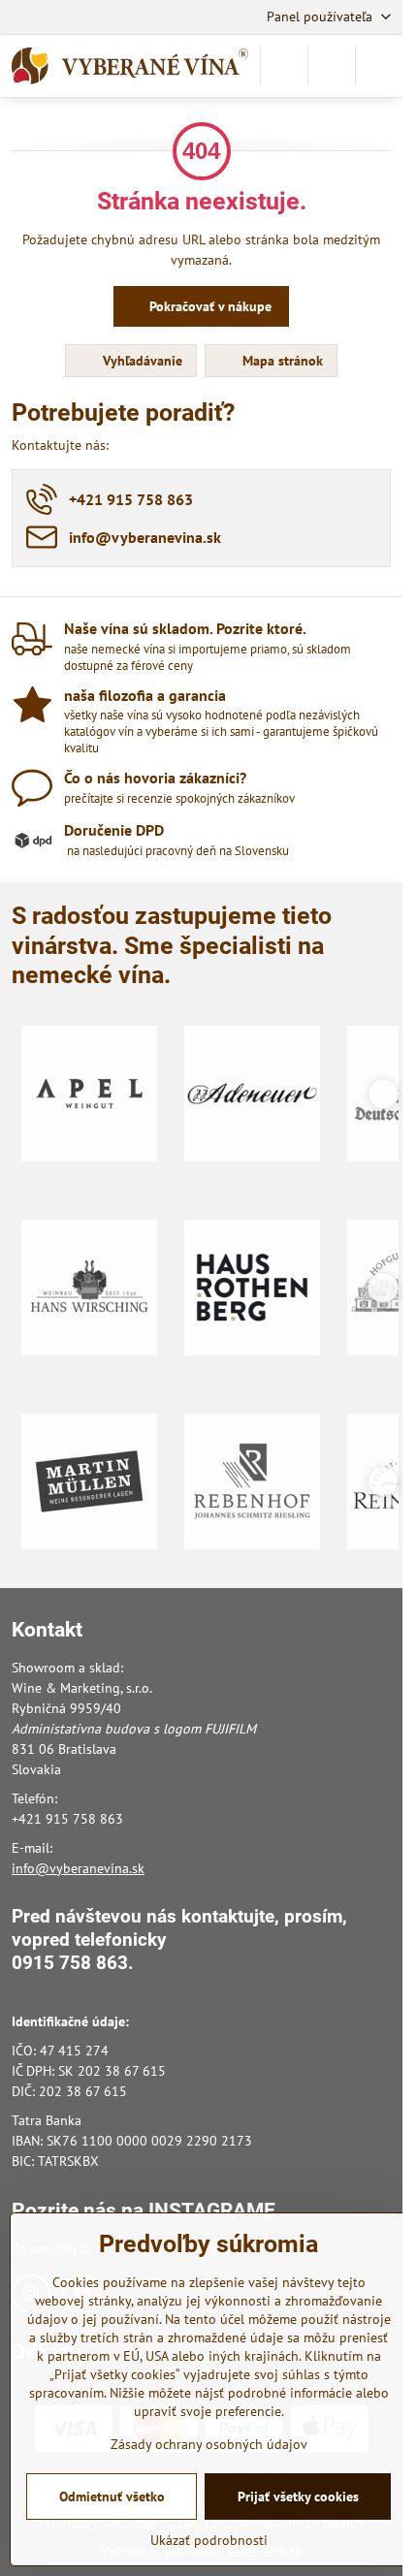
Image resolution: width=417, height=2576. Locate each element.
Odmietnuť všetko (112, 2496)
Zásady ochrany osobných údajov (209, 2444)
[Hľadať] (284, 66)
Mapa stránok (281, 361)
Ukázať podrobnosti (209, 2540)
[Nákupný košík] (332, 66)
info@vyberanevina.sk (78, 1868)
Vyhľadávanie (141, 361)
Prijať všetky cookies (298, 2496)
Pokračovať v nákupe (208, 306)
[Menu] (379, 66)
